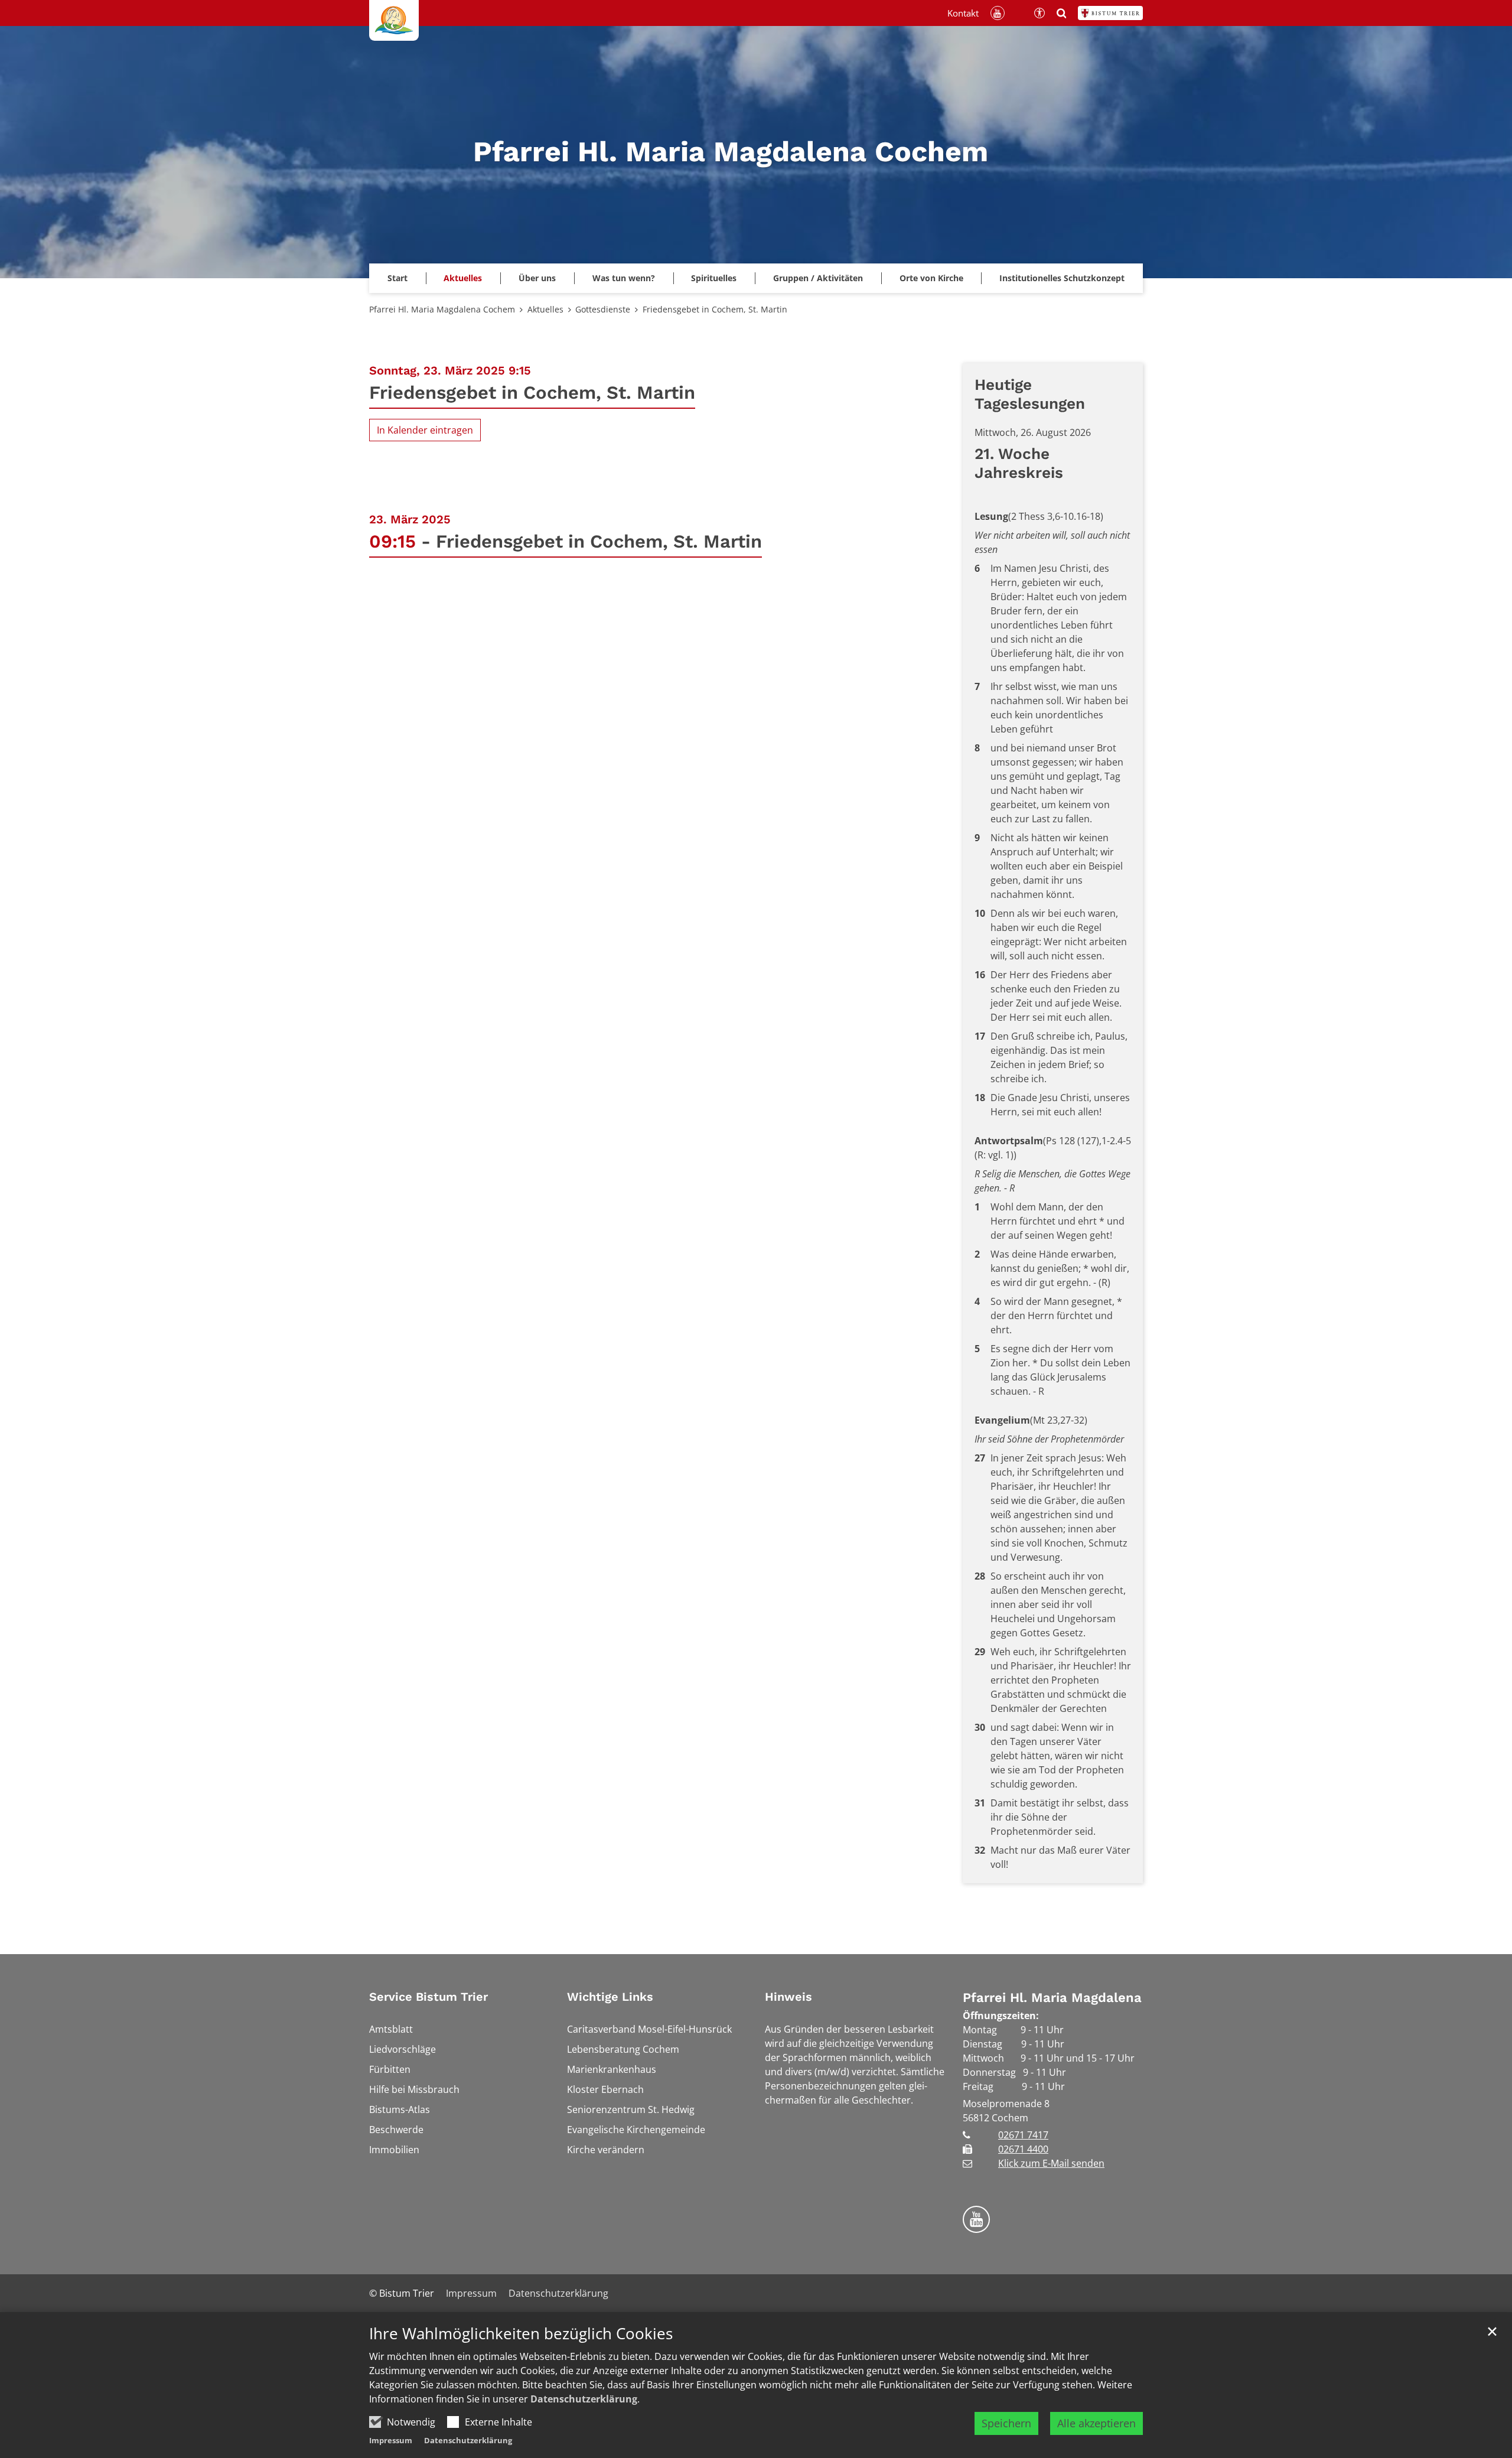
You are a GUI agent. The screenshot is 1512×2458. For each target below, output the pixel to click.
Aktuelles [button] (463, 278)
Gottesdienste (603, 309)
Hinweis (788, 1997)
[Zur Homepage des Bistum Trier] (1110, 13)
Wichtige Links (610, 1997)
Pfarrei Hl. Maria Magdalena (1052, 1998)
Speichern (1006, 2423)
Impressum (391, 2440)
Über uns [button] (537, 278)
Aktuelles (545, 309)
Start (397, 278)
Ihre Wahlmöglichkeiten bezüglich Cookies (521, 2334)
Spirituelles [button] (714, 278)
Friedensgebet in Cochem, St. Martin (715, 309)
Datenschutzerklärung (584, 2399)
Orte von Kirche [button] (931, 278)
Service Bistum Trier (428, 1997)
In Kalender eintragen (425, 430)
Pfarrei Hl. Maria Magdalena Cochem (442, 309)
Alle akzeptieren (1096, 2423)
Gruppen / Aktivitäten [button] (818, 278)
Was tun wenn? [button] (624, 278)
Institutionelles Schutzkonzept (1062, 278)
